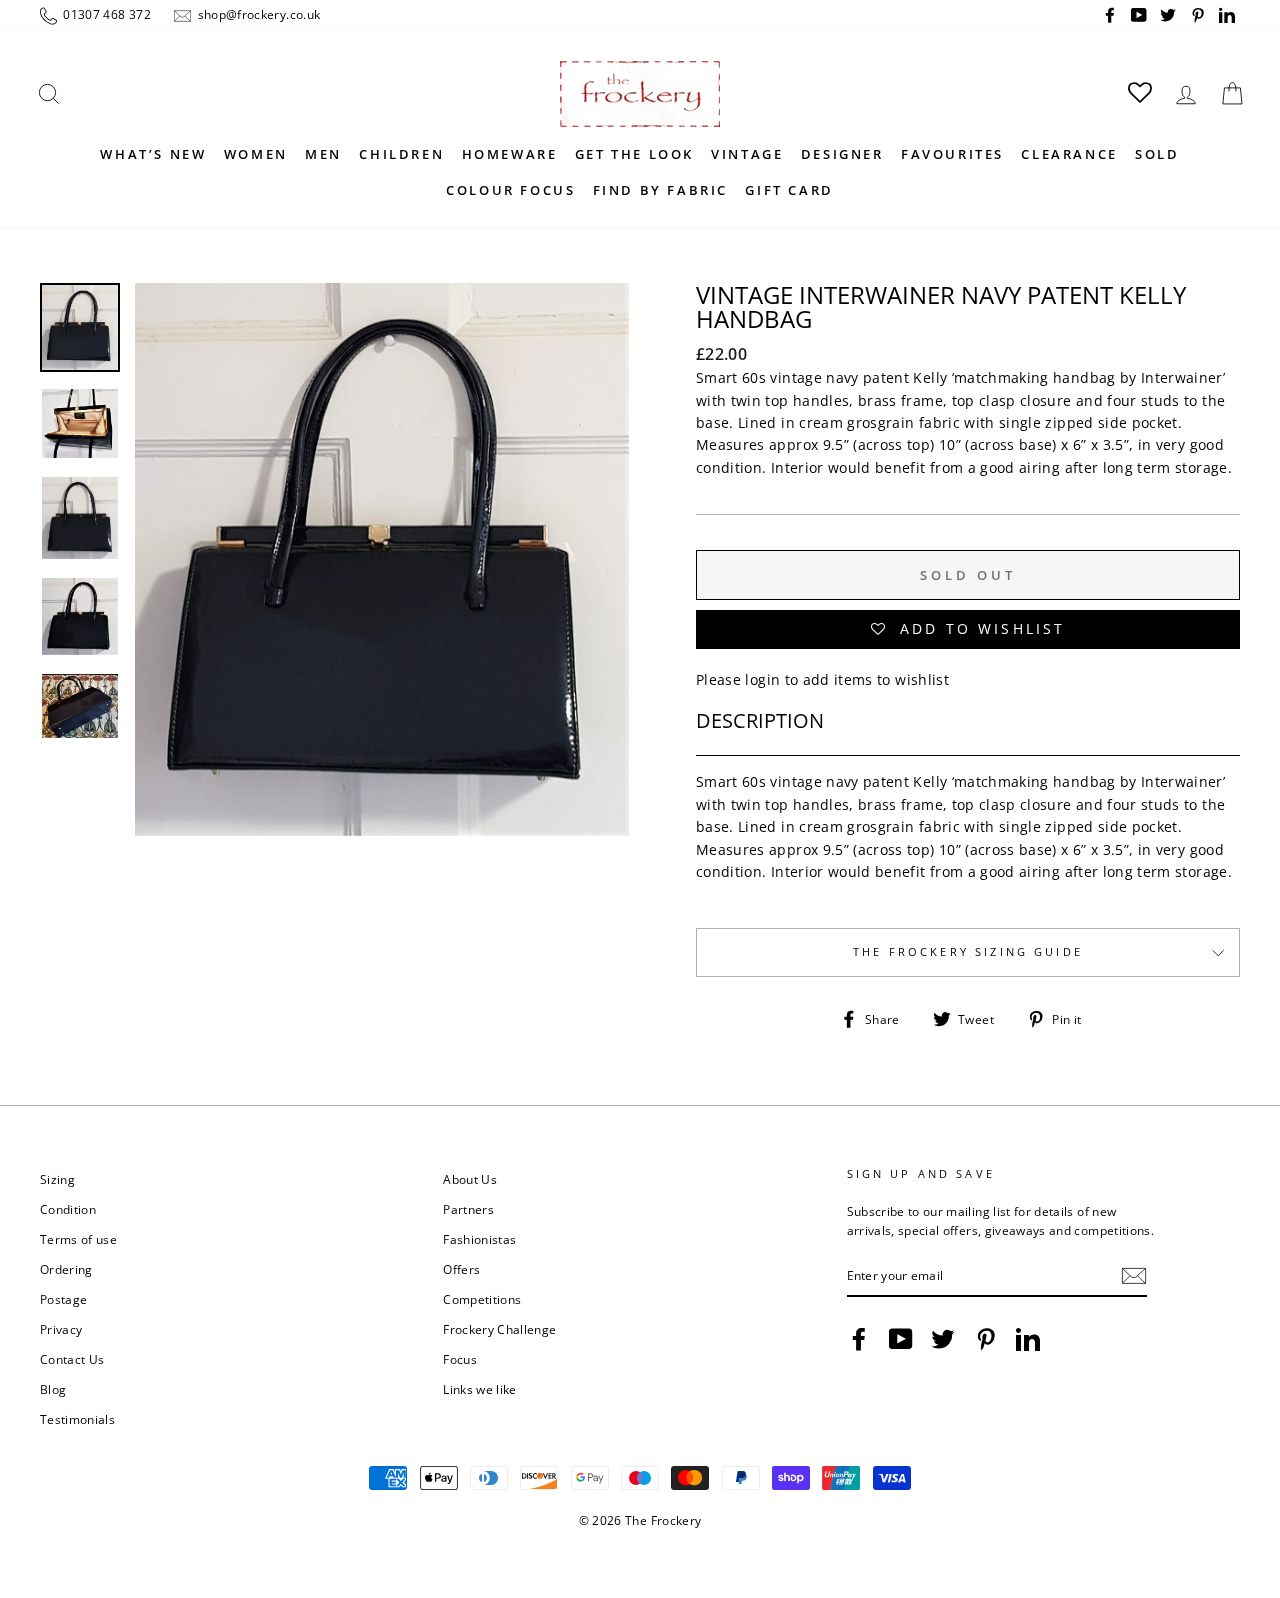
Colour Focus (510, 190)
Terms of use (78, 1239)
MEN (323, 154)
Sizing (57, 1179)
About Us (470, 1179)
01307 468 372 (105, 14)
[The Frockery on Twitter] (943, 1339)
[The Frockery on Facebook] (859, 1339)
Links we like (480, 1389)
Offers (461, 1269)
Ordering (66, 1269)
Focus (460, 1359)
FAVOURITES (952, 154)
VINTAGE (747, 154)
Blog (53, 1389)
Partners (468, 1209)
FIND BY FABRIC (660, 190)
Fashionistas (479, 1239)
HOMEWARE (510, 154)
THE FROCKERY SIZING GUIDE (968, 952)
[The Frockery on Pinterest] (986, 1339)
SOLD (1157, 154)
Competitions (482, 1299)
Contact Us (72, 1359)
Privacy (61, 1329)
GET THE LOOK (634, 154)
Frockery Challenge (499, 1329)
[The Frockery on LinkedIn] (1028, 1339)
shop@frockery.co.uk (257, 14)
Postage (63, 1299)
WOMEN (256, 154)
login (762, 679)
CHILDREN (401, 154)
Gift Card (789, 190)
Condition (68, 1209)
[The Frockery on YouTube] (901, 1339)
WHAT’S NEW (153, 154)
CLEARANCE (1069, 154)
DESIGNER (842, 154)
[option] (382, 583)
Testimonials (77, 1419)
